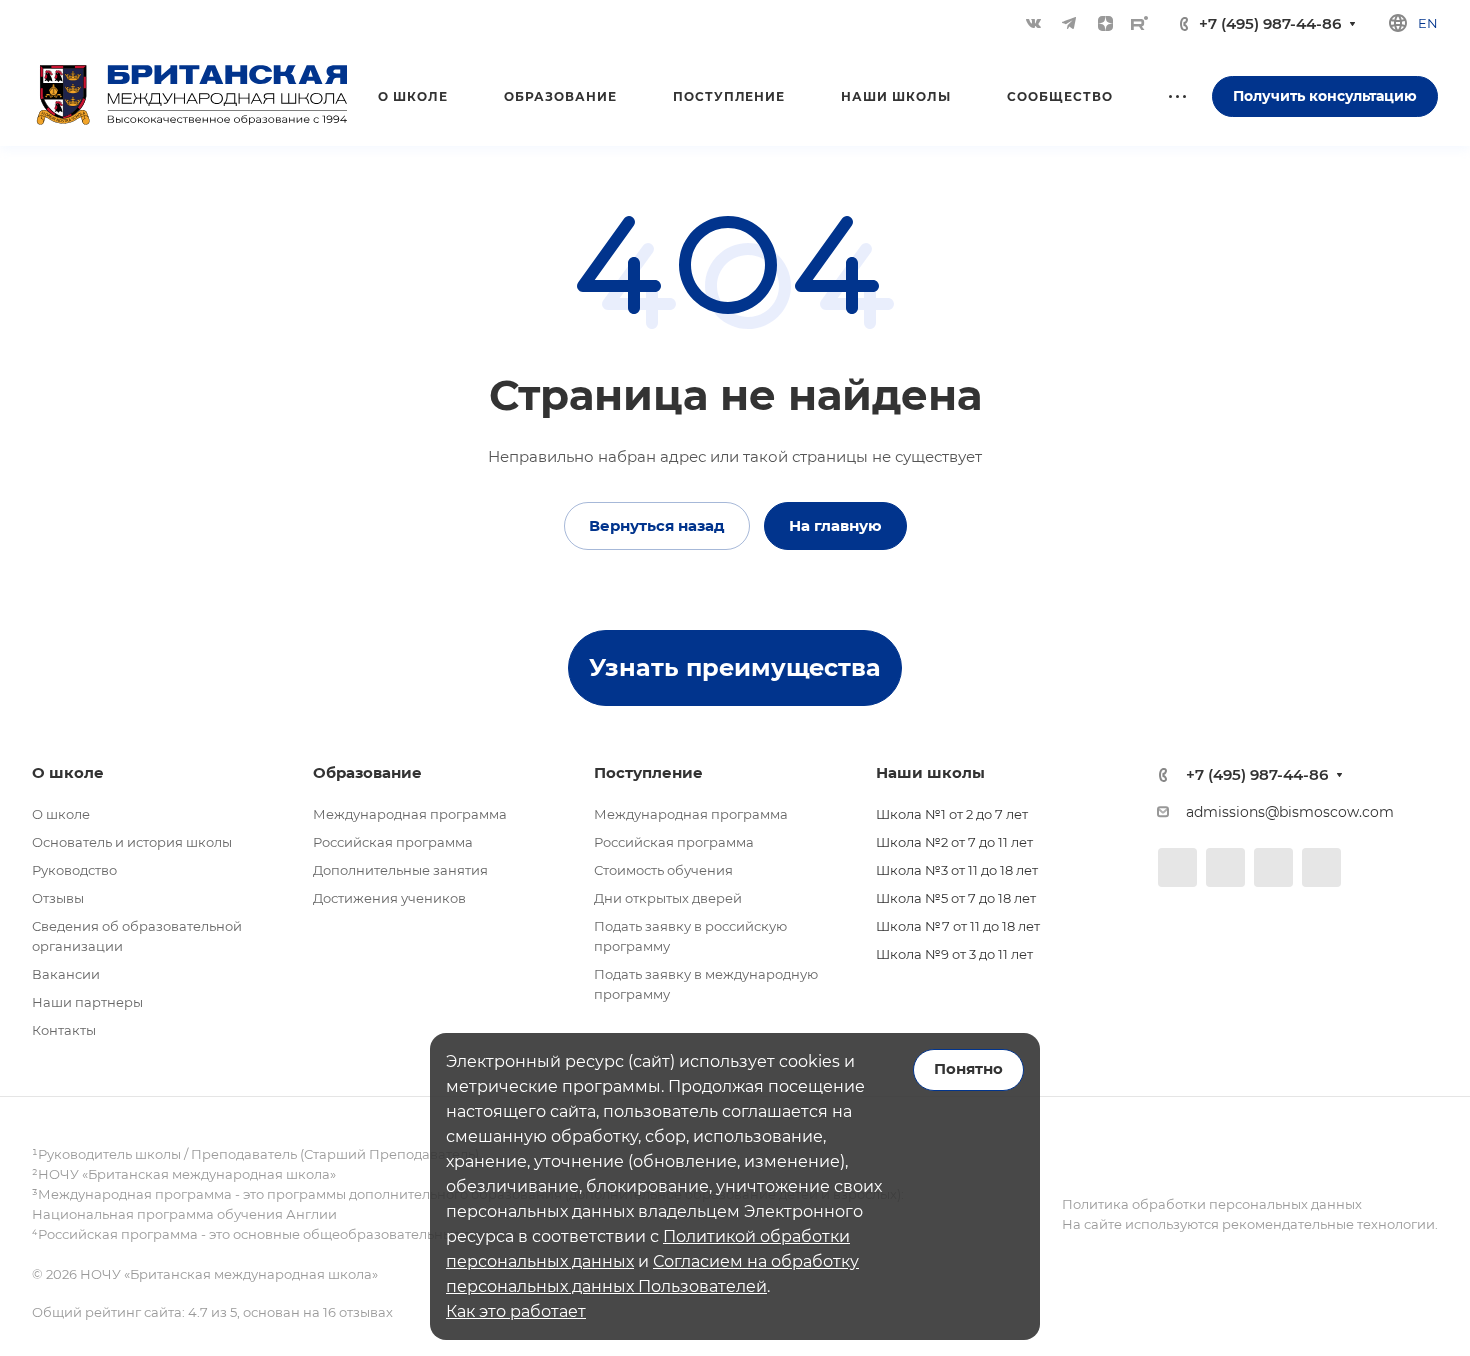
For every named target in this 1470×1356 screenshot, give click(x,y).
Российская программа (393, 842)
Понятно (968, 1069)
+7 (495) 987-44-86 (1270, 23)
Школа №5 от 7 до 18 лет (956, 898)
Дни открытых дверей (668, 898)
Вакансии (66, 974)
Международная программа (410, 814)
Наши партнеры (87, 1002)
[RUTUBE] (1139, 23)
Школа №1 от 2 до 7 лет (952, 814)
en (1428, 23)
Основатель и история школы (132, 842)
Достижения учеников (389, 898)
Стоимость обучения (663, 870)
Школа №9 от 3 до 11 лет (954, 954)
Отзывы (58, 898)
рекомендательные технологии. (1328, 1224)
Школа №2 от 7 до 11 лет (954, 842)
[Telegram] (1069, 23)
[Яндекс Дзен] (1105, 23)
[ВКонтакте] (1033, 23)
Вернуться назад (657, 525)
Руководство (74, 870)
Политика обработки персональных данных (1212, 1204)
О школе (61, 814)
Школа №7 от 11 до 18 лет (958, 926)
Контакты (64, 1030)
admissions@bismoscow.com (1290, 812)
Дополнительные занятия (400, 870)
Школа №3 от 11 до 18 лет (957, 870)
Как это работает (516, 1311)
